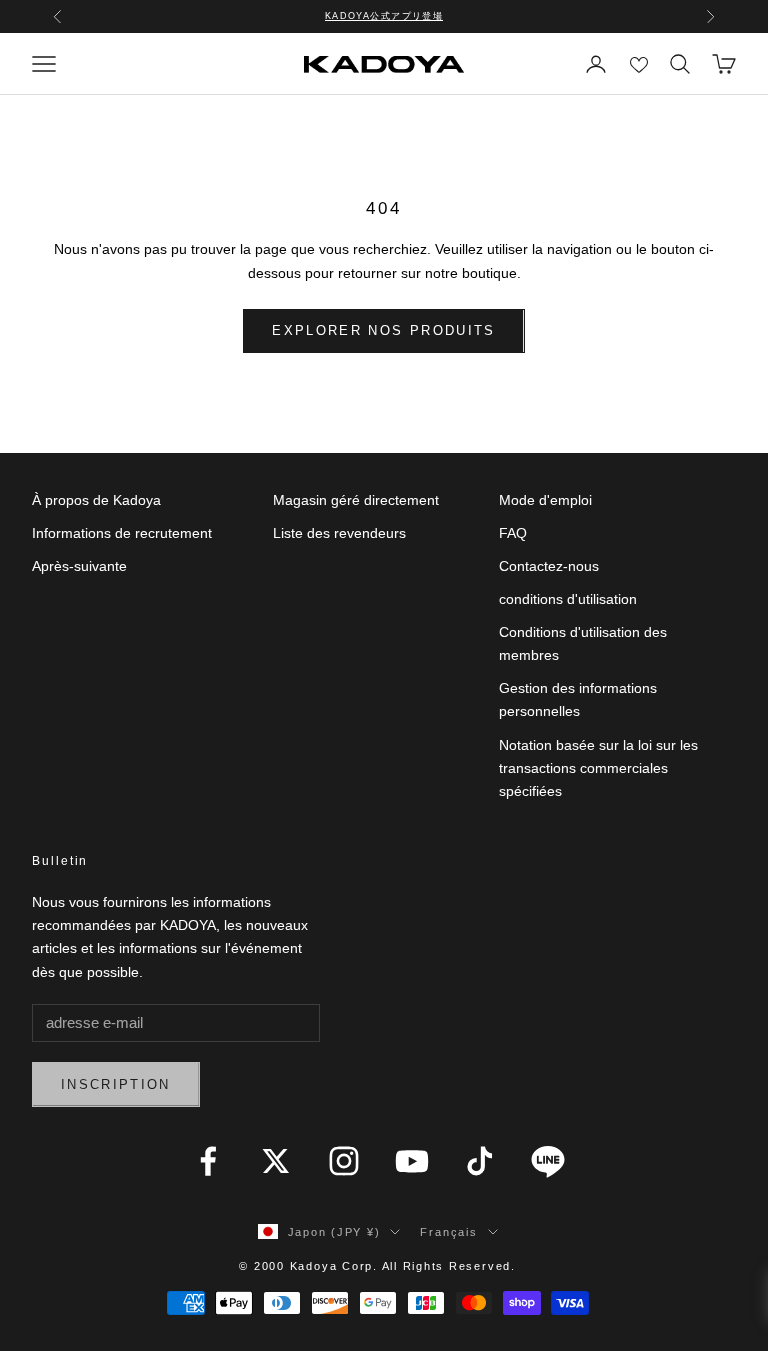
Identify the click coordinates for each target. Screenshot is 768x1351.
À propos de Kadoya (96, 500)
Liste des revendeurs (339, 533)
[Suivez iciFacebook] (208, 1161)
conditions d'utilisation (568, 599)
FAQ (513, 533)
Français (448, 1232)
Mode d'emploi (545, 500)
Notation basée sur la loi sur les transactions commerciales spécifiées (598, 768)
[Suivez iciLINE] (548, 1161)
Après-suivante (79, 566)
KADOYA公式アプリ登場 (384, 16)
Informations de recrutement (122, 533)
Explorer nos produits (383, 330)
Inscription (116, 1084)
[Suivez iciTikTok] (480, 1161)
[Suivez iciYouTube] (412, 1161)
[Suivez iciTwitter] (276, 1161)
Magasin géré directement (356, 500)
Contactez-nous (549, 566)
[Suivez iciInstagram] (344, 1161)
